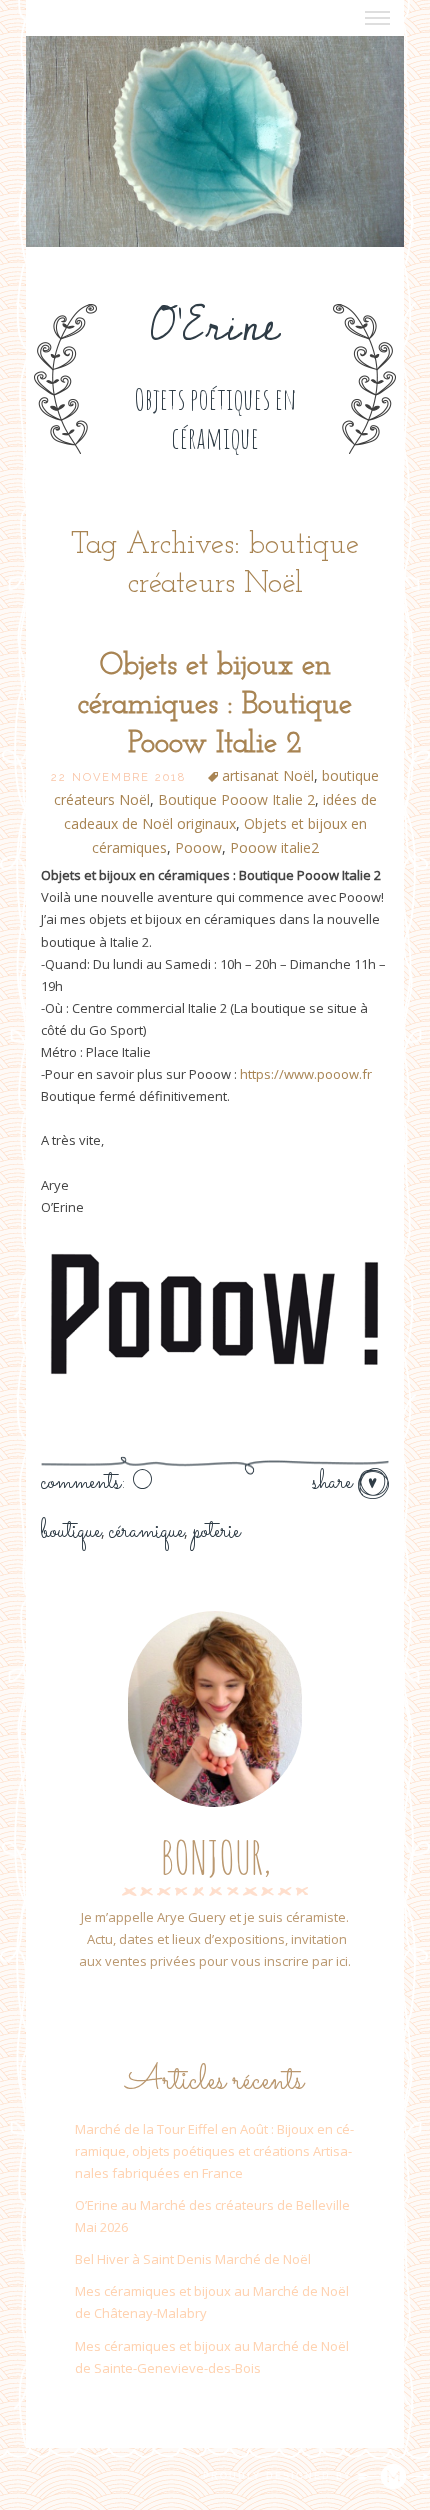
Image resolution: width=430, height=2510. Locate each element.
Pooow (198, 847)
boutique (71, 1532)
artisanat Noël (268, 775)
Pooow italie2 (274, 847)
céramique (146, 1532)
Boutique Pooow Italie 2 (236, 799)
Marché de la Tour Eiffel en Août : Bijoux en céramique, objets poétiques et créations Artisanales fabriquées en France (214, 2151)
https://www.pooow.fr (306, 1074)
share (335, 1483)
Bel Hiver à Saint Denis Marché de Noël (193, 2259)
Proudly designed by (280, 2476)
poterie (216, 1532)
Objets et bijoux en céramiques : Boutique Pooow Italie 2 (215, 705)
